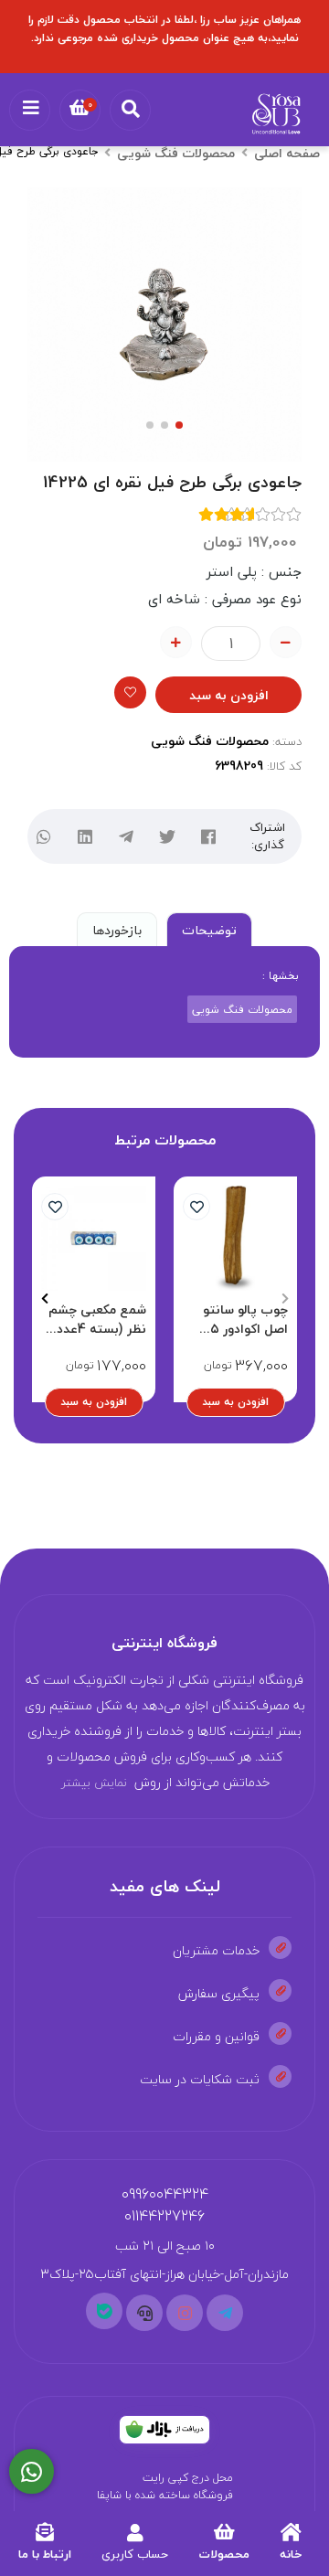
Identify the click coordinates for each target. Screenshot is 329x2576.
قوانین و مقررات (216, 2036)
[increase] (176, 642)
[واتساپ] (43, 837)
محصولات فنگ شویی (176, 153)
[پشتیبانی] (144, 2313)
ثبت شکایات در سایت (200, 2079)
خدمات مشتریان (216, 1950)
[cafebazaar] (164, 2430)
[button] (285, 1299)
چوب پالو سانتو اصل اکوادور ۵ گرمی (245, 1319)
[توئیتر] (167, 837)
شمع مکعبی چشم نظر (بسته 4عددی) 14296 (94, 1319)
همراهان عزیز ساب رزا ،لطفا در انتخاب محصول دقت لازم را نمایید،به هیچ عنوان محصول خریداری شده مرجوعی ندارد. (164, 29)
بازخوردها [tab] (117, 930)
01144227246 (164, 2216)
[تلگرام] (126, 837)
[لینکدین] (85, 837)
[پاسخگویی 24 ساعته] (32, 2472)
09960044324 (165, 2194)
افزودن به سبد (229, 695)
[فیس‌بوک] (208, 837)
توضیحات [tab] (209, 930)
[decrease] (286, 642)
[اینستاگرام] (185, 2313)
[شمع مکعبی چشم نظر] (94, 1238)
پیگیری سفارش (219, 1993)
